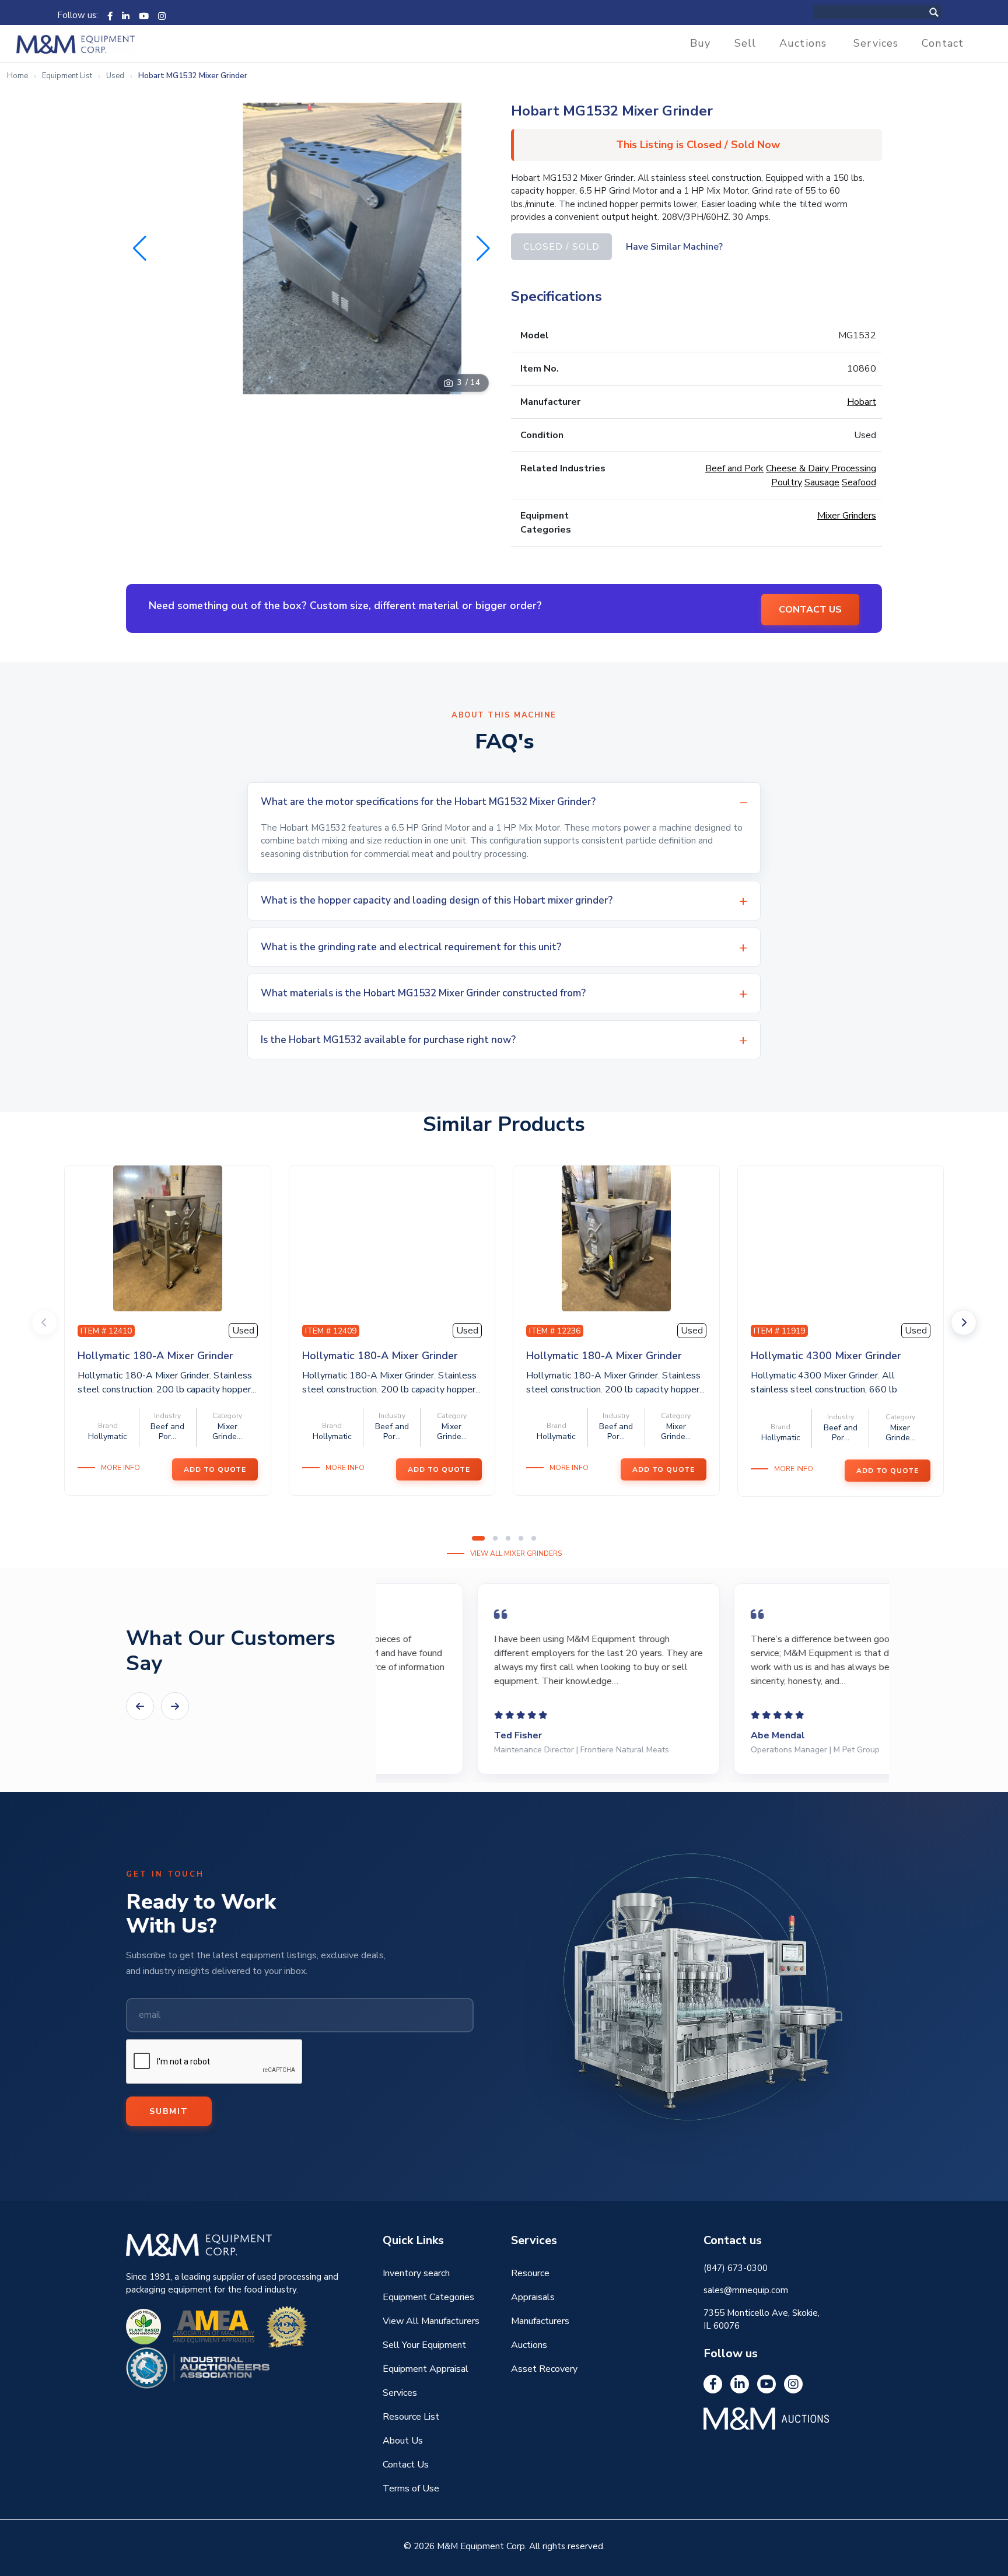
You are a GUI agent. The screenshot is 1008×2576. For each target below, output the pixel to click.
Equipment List (67, 76)
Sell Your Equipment (424, 2345)
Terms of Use (411, 2488)
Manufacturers (540, 2321)
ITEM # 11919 (779, 1331)
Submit (169, 2111)
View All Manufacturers (431, 2321)
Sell (745, 43)
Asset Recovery (544, 2369)
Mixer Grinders (847, 516)
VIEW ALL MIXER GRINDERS (516, 1553)
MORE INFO (120, 1468)
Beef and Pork (734, 468)
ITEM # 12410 (106, 1331)
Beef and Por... (167, 1431)
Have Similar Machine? (674, 247)
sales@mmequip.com (746, 2290)
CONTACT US (810, 610)
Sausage (822, 482)
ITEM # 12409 (331, 1331)
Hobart (862, 402)
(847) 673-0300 (736, 2268)
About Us (403, 2441)
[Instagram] (162, 15)
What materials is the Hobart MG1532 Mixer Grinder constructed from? (423, 993)
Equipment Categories (428, 2297)
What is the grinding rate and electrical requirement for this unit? (411, 947)
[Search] (946, 12)
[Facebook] (110, 15)
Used (115, 76)
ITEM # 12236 (555, 1331)
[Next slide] (964, 1322)
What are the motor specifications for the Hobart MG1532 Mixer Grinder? (428, 802)
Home (17, 76)
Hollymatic (108, 1436)
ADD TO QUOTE (215, 1469)
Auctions (803, 43)
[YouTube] (144, 15)
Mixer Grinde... (227, 1431)
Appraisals (533, 2297)
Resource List (411, 2417)
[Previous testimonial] (140, 1706)
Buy (700, 43)
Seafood (859, 482)
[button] (483, 249)
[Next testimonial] (175, 1706)
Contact (943, 43)
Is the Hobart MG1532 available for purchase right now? (388, 1040)
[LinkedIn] (126, 15)
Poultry (787, 482)
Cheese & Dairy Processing (821, 468)
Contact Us (406, 2465)
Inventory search (416, 2273)
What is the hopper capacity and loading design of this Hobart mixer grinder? (437, 900)
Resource (530, 2273)
